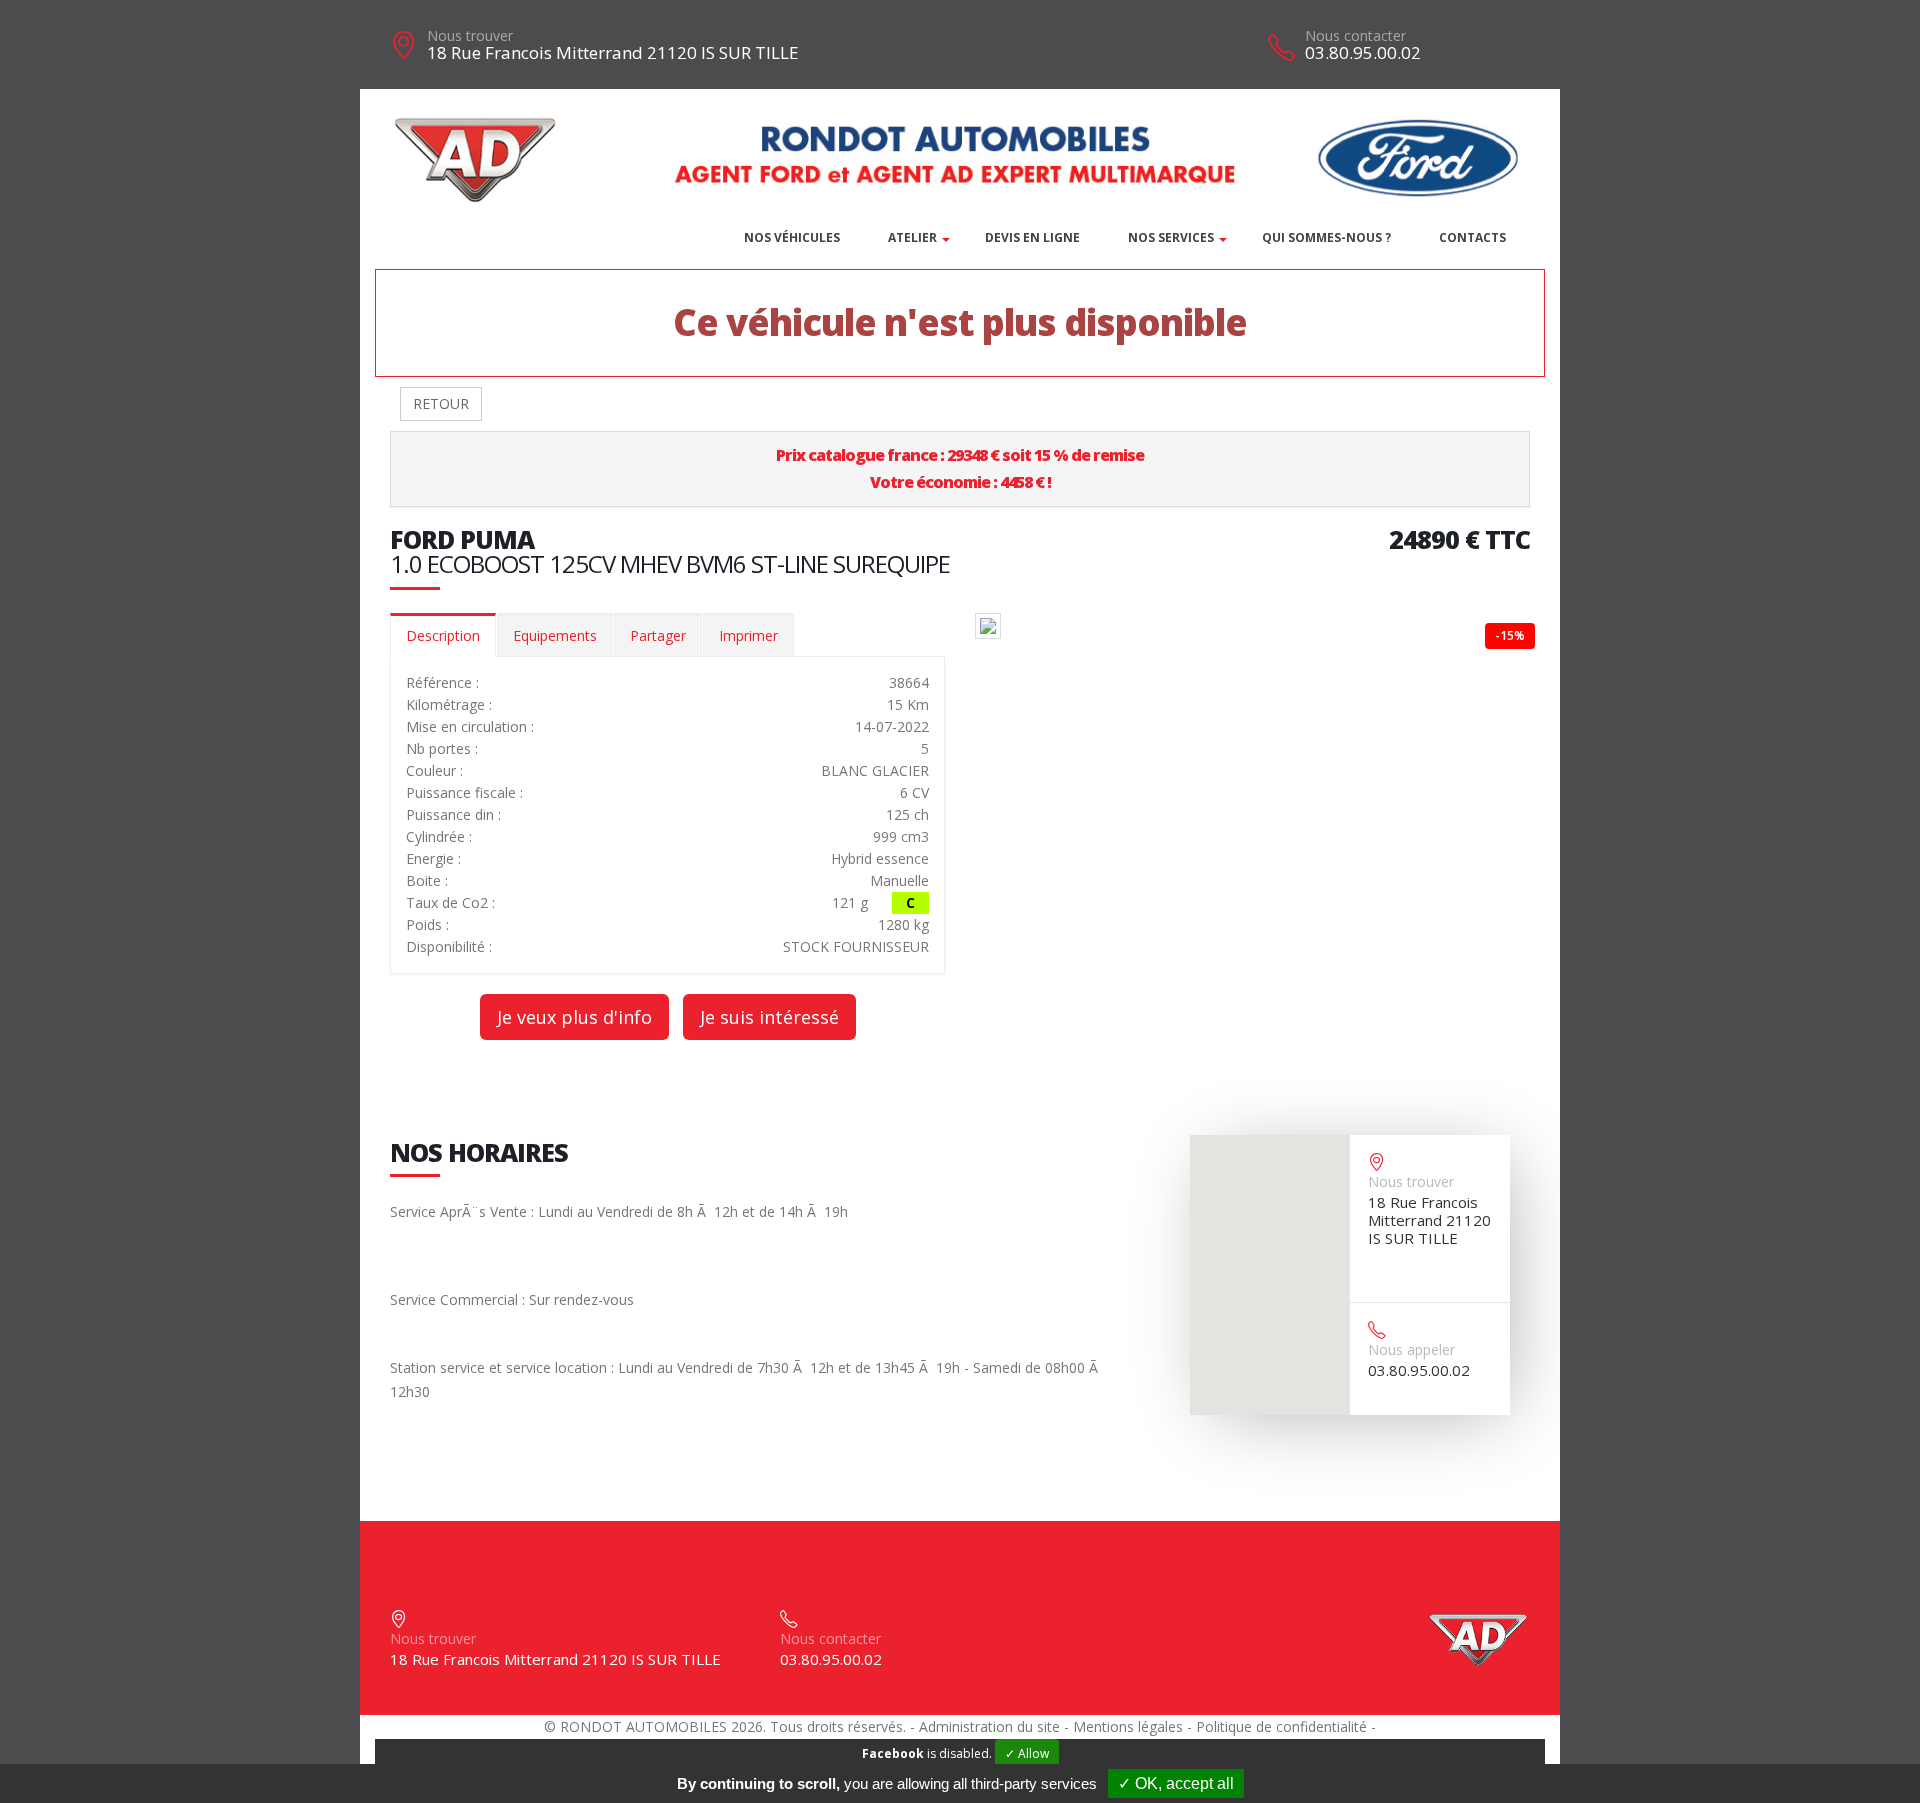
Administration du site (989, 1726)
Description (443, 635)
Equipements (555, 635)
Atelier (912, 237)
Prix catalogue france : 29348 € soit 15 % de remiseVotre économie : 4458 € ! (960, 468)
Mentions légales (1128, 1726)
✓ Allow (1027, 1753)
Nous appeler (1411, 1349)
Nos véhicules (792, 237)
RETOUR (441, 403)
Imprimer (748, 635)
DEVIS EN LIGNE (1032, 237)
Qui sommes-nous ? (1326, 237)
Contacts (1472, 237)
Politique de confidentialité (1281, 1726)
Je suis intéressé (769, 1017)
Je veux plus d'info (574, 1017)
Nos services (1171, 237)
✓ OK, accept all (1176, 1783)
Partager (658, 635)
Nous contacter (1355, 35)
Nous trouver (470, 35)
